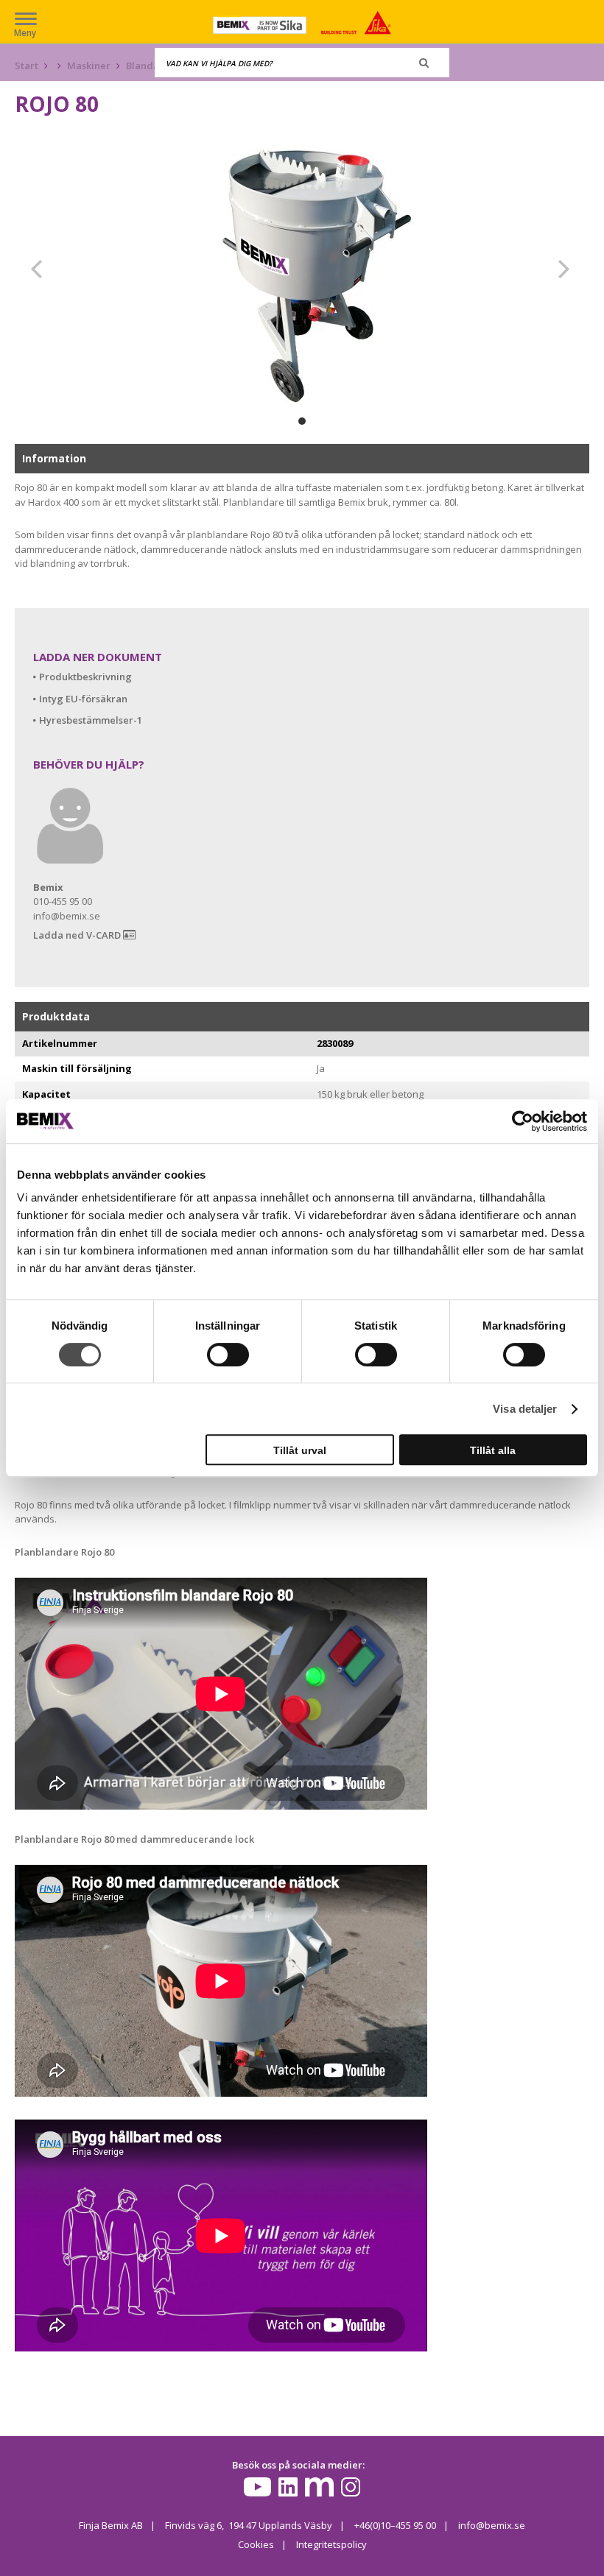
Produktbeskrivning (85, 677)
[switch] (228, 1355)
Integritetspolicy (331, 2544)
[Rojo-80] (302, 269)
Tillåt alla (493, 1450)
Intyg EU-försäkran (83, 699)
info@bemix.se (492, 2525)
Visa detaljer (525, 1409)
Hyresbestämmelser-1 (91, 720)
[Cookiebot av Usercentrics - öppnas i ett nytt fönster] (523, 1121)
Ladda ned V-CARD (78, 935)
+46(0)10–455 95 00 (395, 2525)
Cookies (256, 2544)
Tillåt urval (300, 1450)
